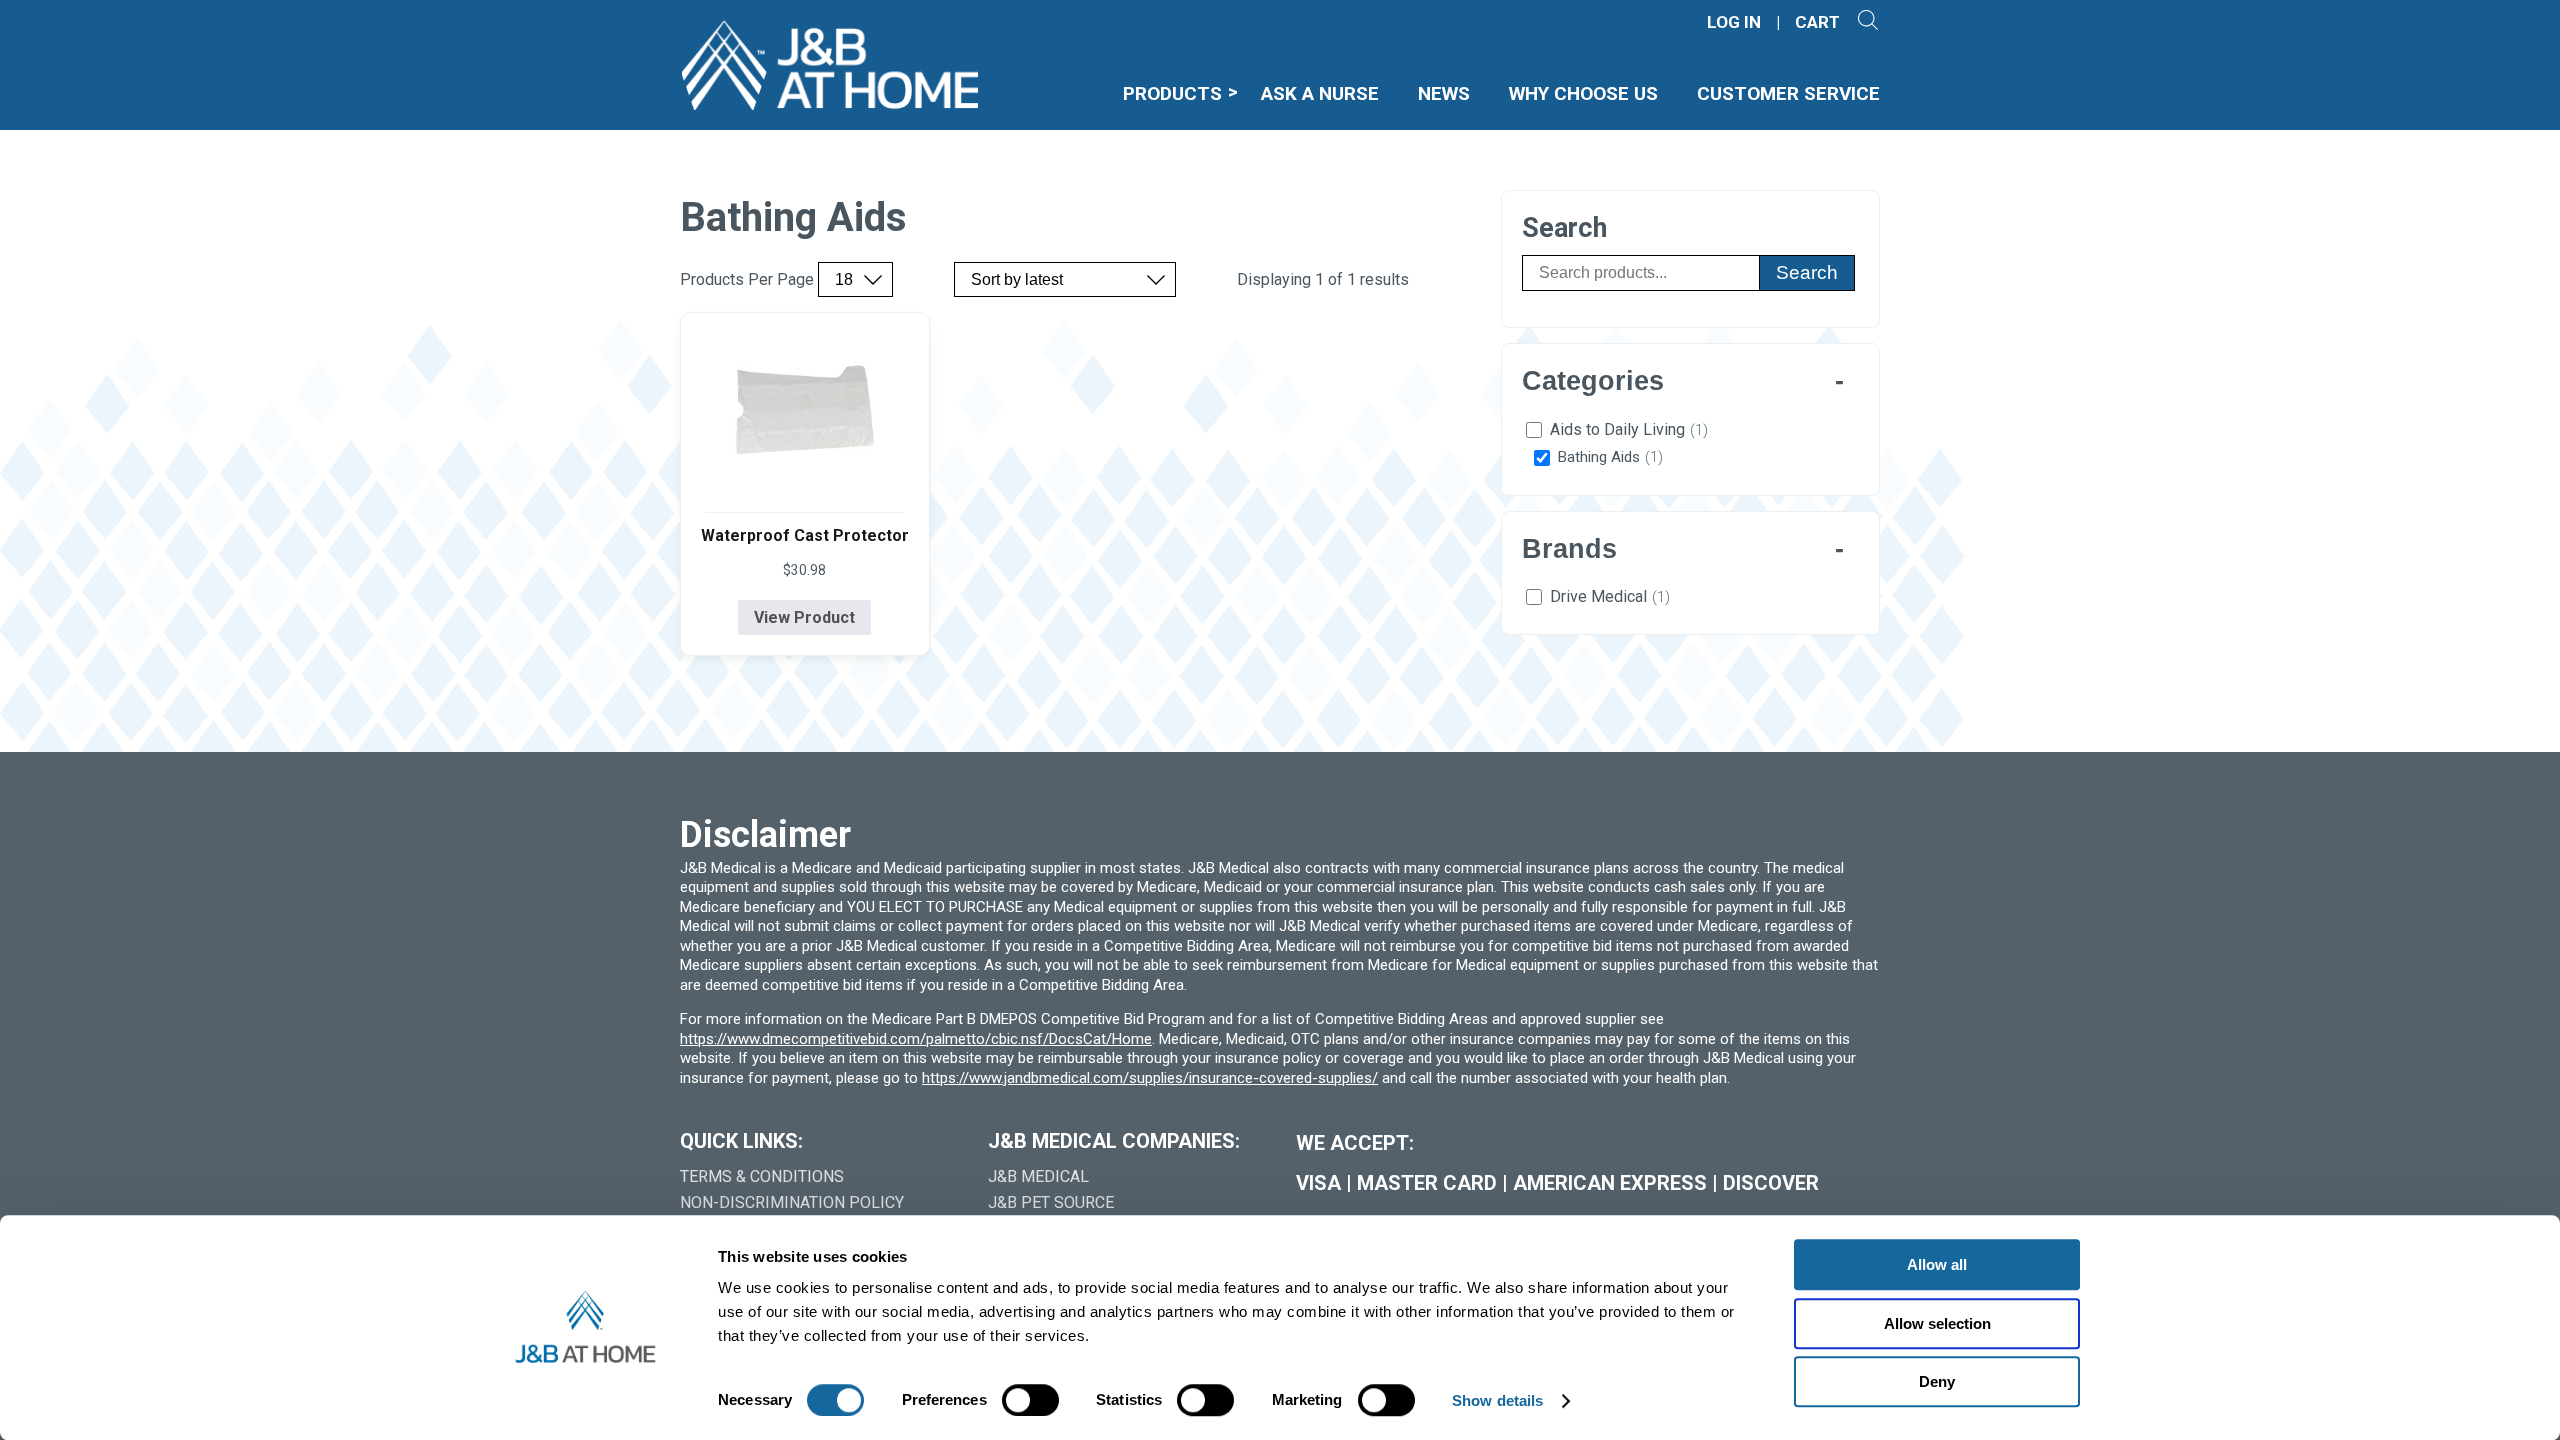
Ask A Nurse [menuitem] (1320, 93)
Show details (1497, 1400)
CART (1817, 22)
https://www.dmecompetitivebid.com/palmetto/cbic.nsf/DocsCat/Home (916, 1039)
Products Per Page (747, 280)
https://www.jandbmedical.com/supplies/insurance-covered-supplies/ (1150, 1078)
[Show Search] (1867, 22)
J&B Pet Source (1051, 1202)
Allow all (1937, 1264)
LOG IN (1734, 22)
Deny (1937, 1381)
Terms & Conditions (762, 1176)
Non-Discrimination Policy (792, 1202)
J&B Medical (1038, 1176)
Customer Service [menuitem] (1788, 93)
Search (1807, 272)
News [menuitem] (1444, 93)
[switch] (1030, 1400)
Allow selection (1937, 1323)
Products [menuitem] (1172, 93)
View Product (804, 617)
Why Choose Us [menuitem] (1583, 93)
